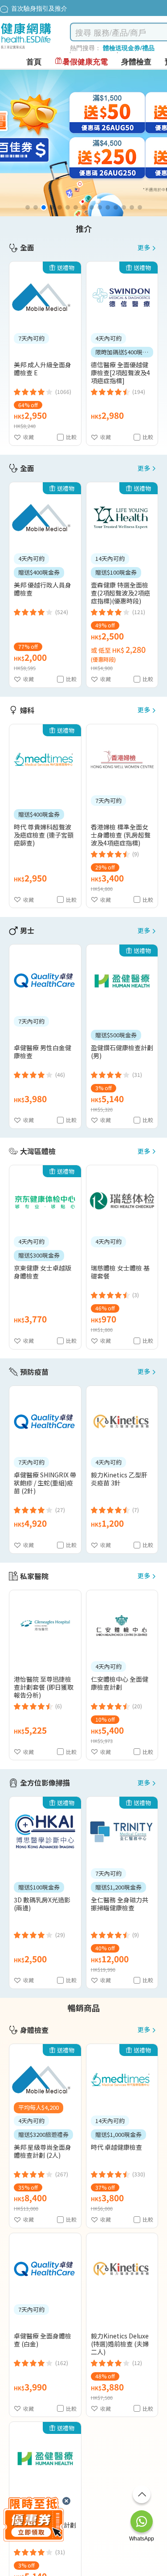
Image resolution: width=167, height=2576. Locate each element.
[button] (28, 207)
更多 (144, 248)
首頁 (34, 62)
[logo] (26, 49)
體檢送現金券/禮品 (129, 48)
